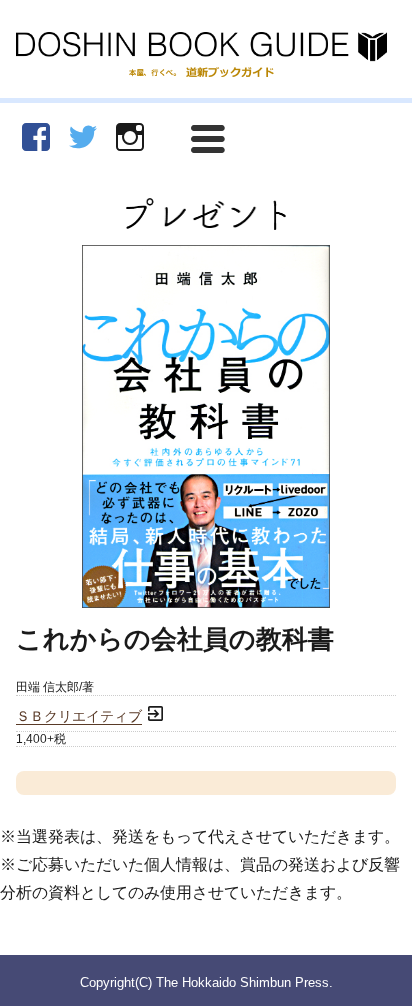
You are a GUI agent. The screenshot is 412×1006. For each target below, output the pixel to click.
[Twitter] (83, 137)
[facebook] (36, 137)
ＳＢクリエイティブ (79, 716)
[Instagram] (130, 137)
